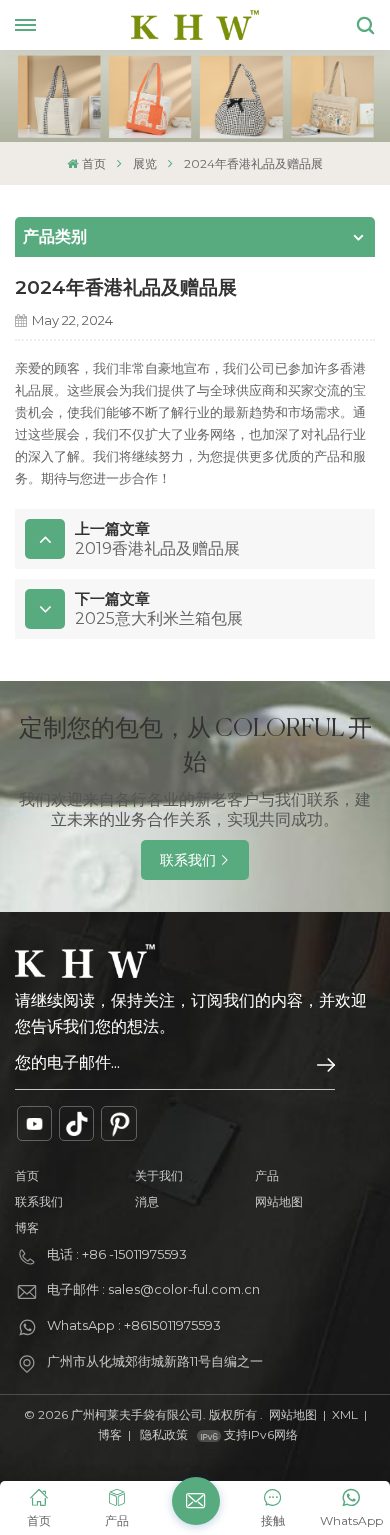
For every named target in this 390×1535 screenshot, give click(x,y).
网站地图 (279, 1201)
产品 (267, 1175)
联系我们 (188, 860)
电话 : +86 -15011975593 (117, 1254)
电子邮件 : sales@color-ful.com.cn (153, 1289)
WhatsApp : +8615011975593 (134, 1325)
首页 (93, 163)
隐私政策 (164, 1434)
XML (345, 1414)
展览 (145, 163)
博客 (27, 1227)
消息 (147, 1201)
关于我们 (159, 1175)
